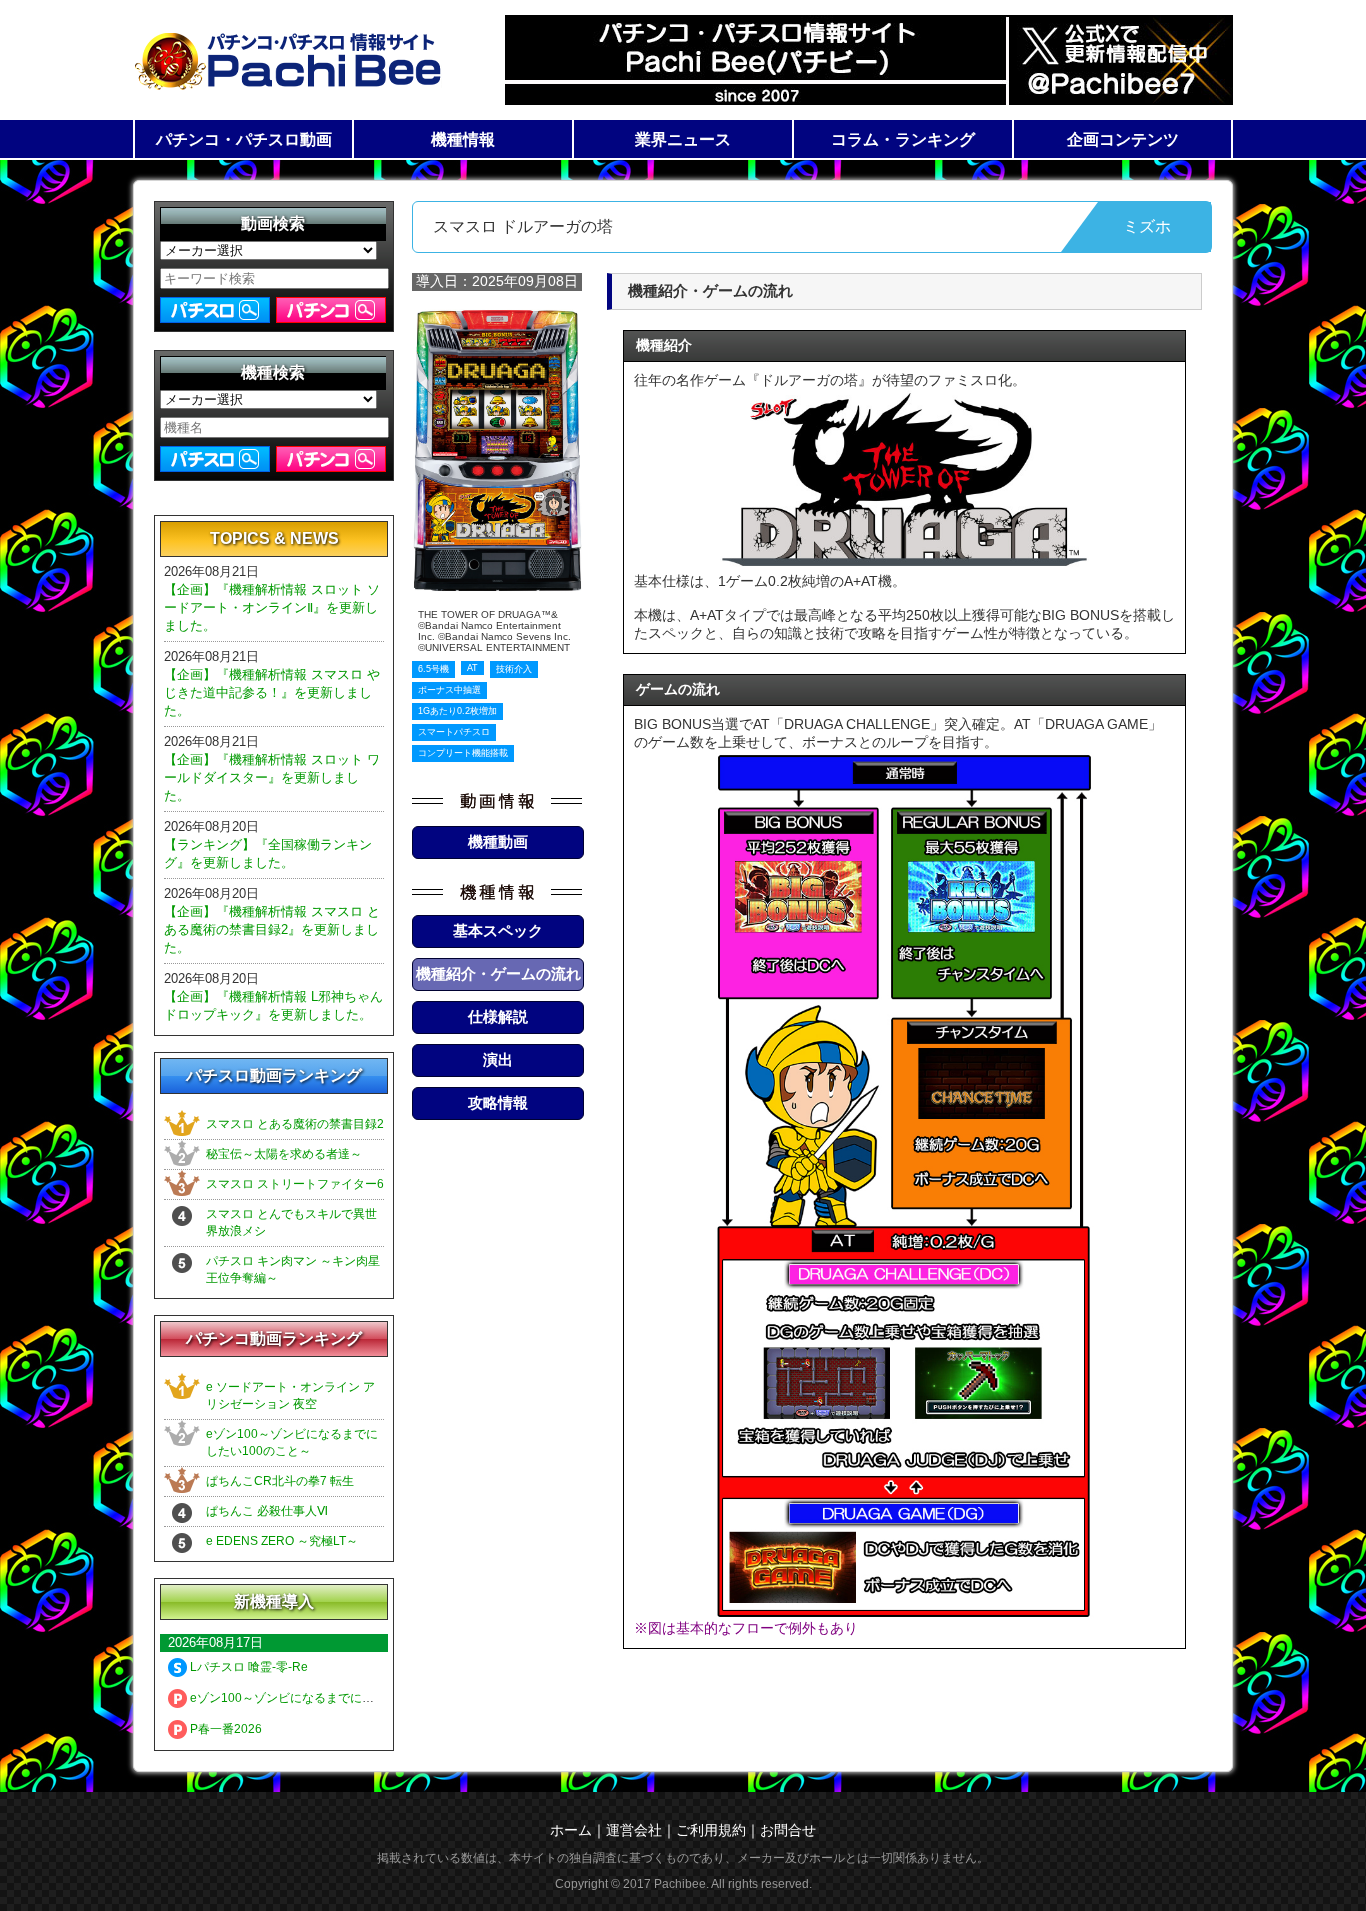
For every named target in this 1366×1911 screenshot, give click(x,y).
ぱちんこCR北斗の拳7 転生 (280, 1481)
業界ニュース (683, 139)
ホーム (571, 1830)
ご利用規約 (711, 1830)
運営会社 (634, 1830)
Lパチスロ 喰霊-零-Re (247, 1667)
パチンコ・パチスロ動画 (244, 139)
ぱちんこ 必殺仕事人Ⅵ (267, 1511)
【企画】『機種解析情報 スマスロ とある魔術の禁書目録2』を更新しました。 (272, 929)
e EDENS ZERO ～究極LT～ (282, 1541)
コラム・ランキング (903, 139)
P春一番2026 (224, 1729)
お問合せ (788, 1830)
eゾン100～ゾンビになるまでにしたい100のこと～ (327, 1698)
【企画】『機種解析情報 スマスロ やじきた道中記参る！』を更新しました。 (272, 692)
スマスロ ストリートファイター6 (295, 1184)
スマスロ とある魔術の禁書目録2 (295, 1124)
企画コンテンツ (1123, 139)
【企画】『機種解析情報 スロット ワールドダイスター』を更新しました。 (272, 777)
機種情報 (463, 139)
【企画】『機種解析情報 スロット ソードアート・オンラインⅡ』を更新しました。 (272, 607)
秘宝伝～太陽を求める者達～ (284, 1154)
